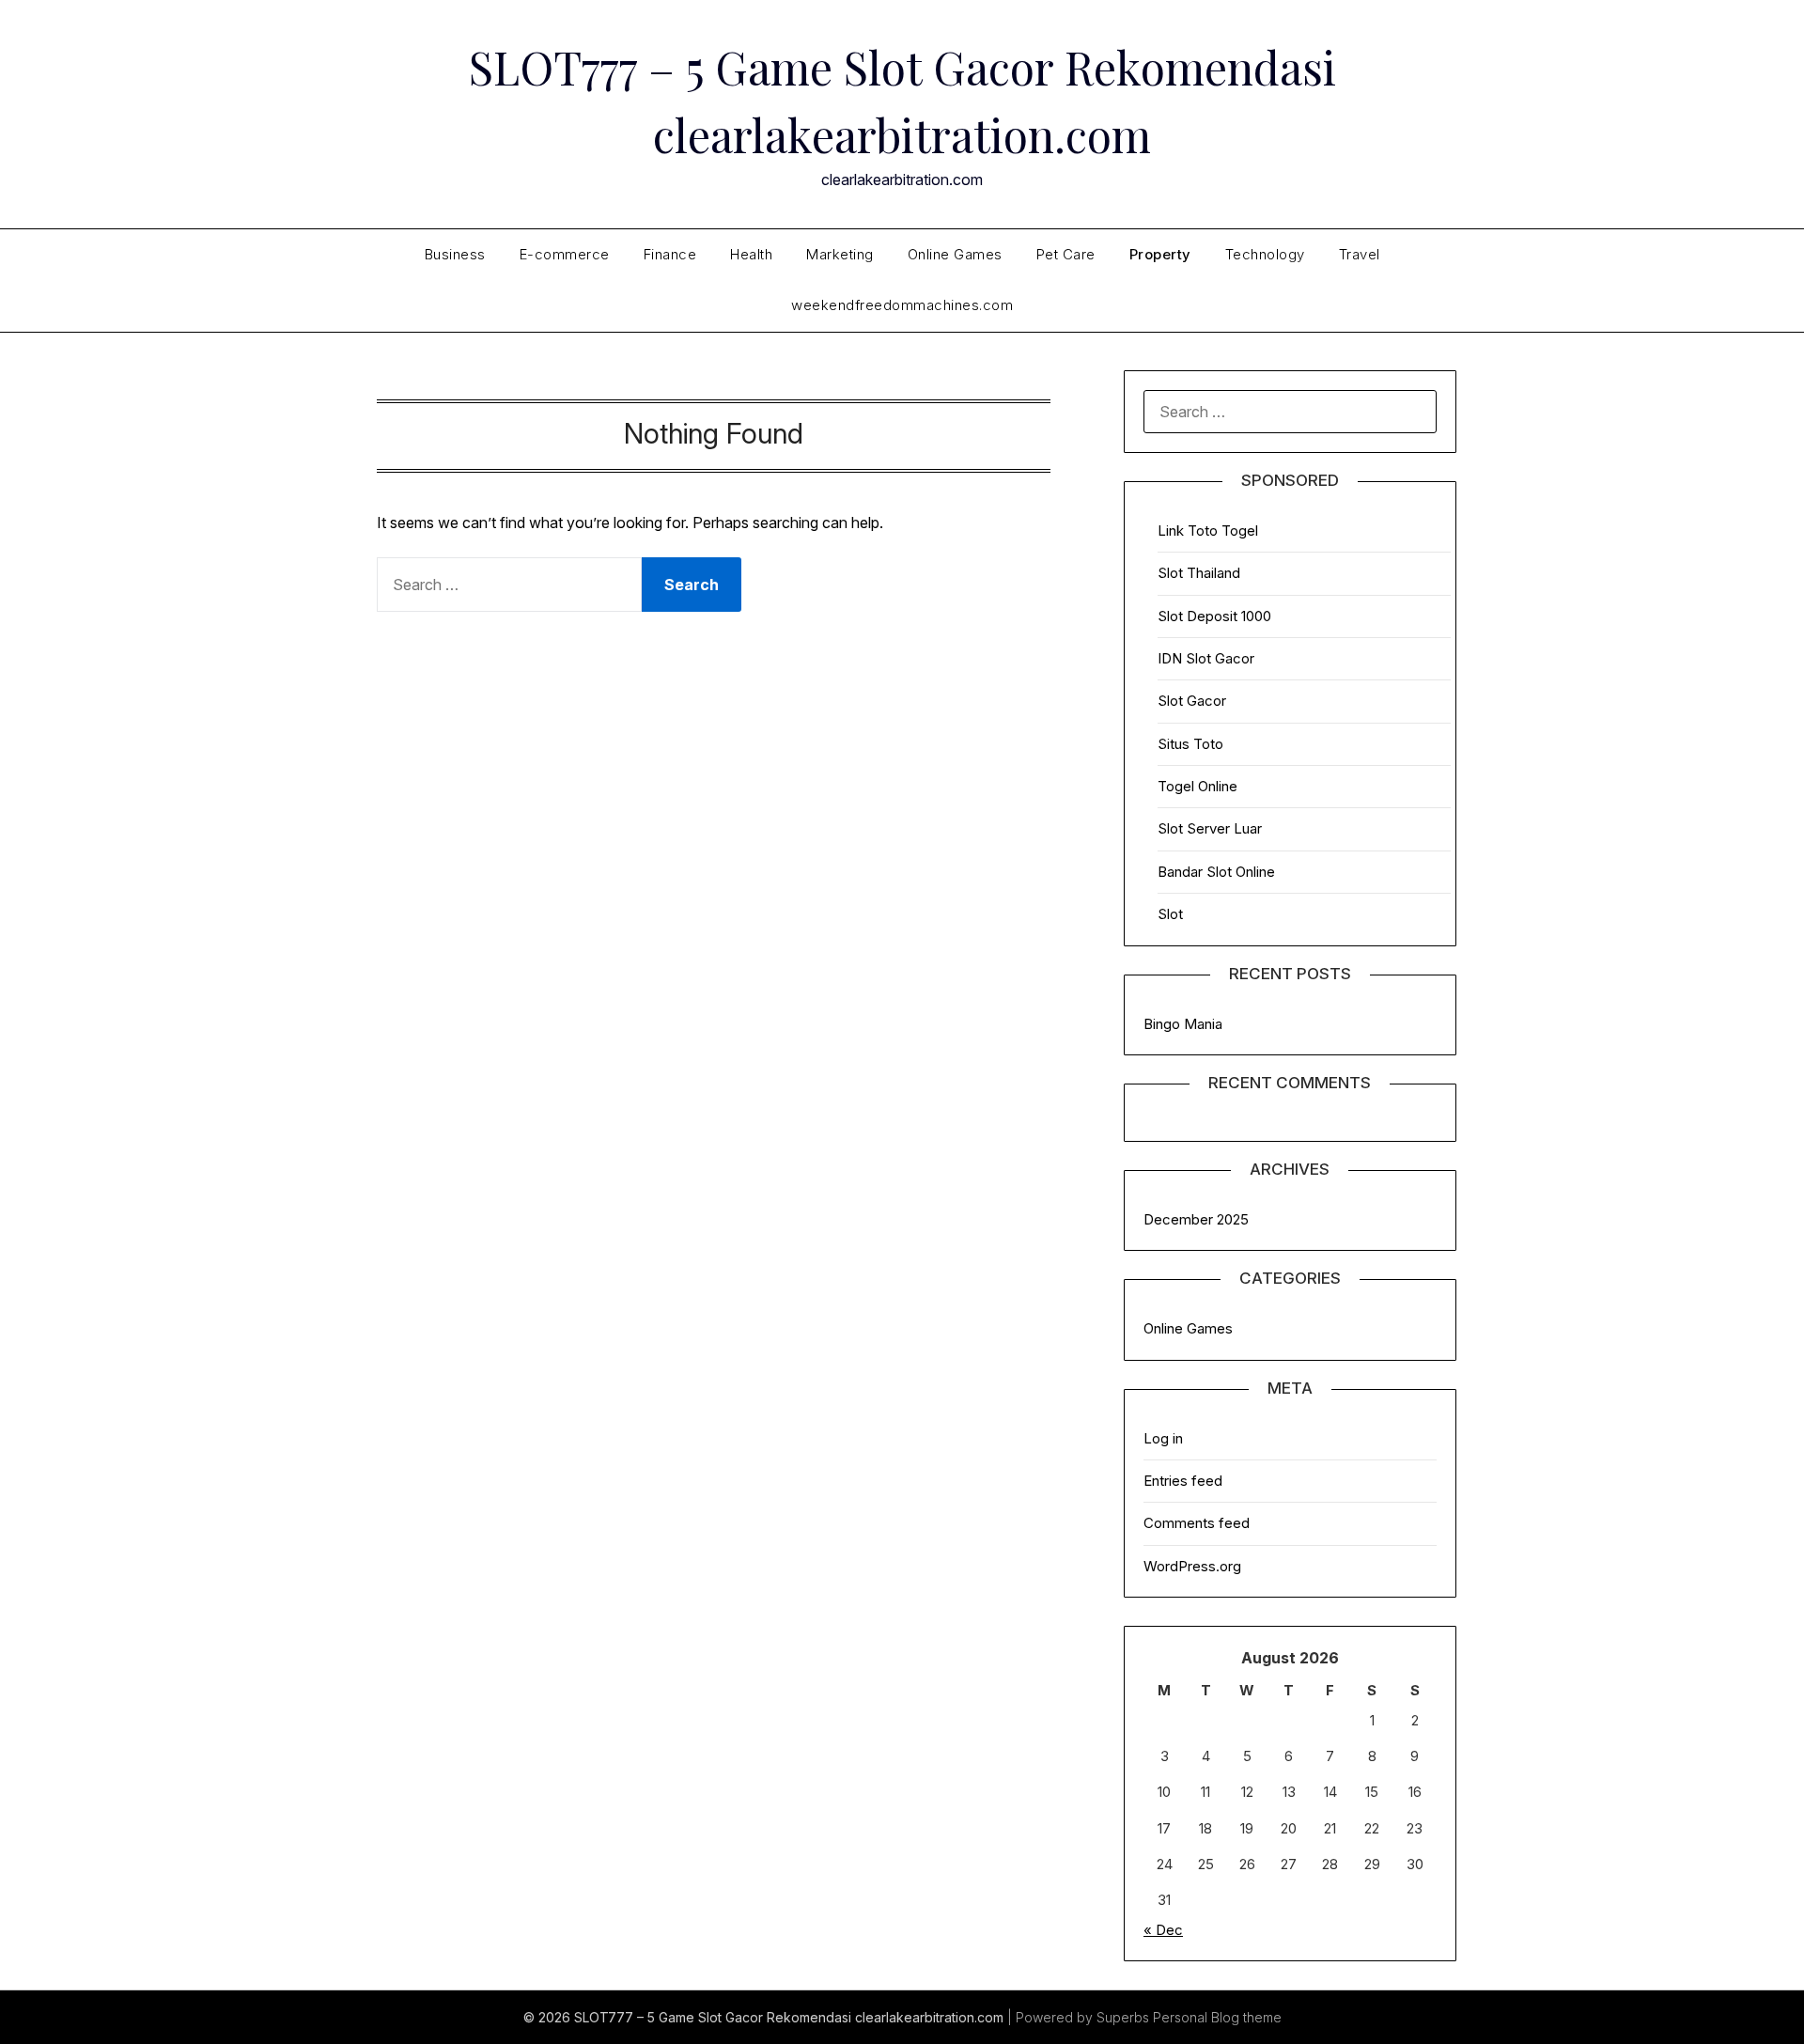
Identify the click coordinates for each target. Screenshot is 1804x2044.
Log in (1163, 1438)
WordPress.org (1192, 1566)
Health (751, 254)
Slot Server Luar (1210, 828)
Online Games (955, 254)
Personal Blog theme (1217, 2017)
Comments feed (1197, 1523)
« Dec (1163, 1930)
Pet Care (1066, 254)
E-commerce (565, 254)
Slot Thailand (1199, 573)
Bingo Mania (1183, 1024)
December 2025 (1196, 1219)
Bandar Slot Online (1216, 872)
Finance (670, 254)
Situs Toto (1190, 744)
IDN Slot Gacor (1206, 658)
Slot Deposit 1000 (1214, 616)
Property (1160, 254)
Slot (1170, 914)
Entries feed (1183, 1481)
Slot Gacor (1192, 701)
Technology (1265, 254)
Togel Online (1197, 786)
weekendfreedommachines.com (902, 305)
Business (455, 254)
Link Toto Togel (1208, 531)
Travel (1360, 254)
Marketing (840, 254)
